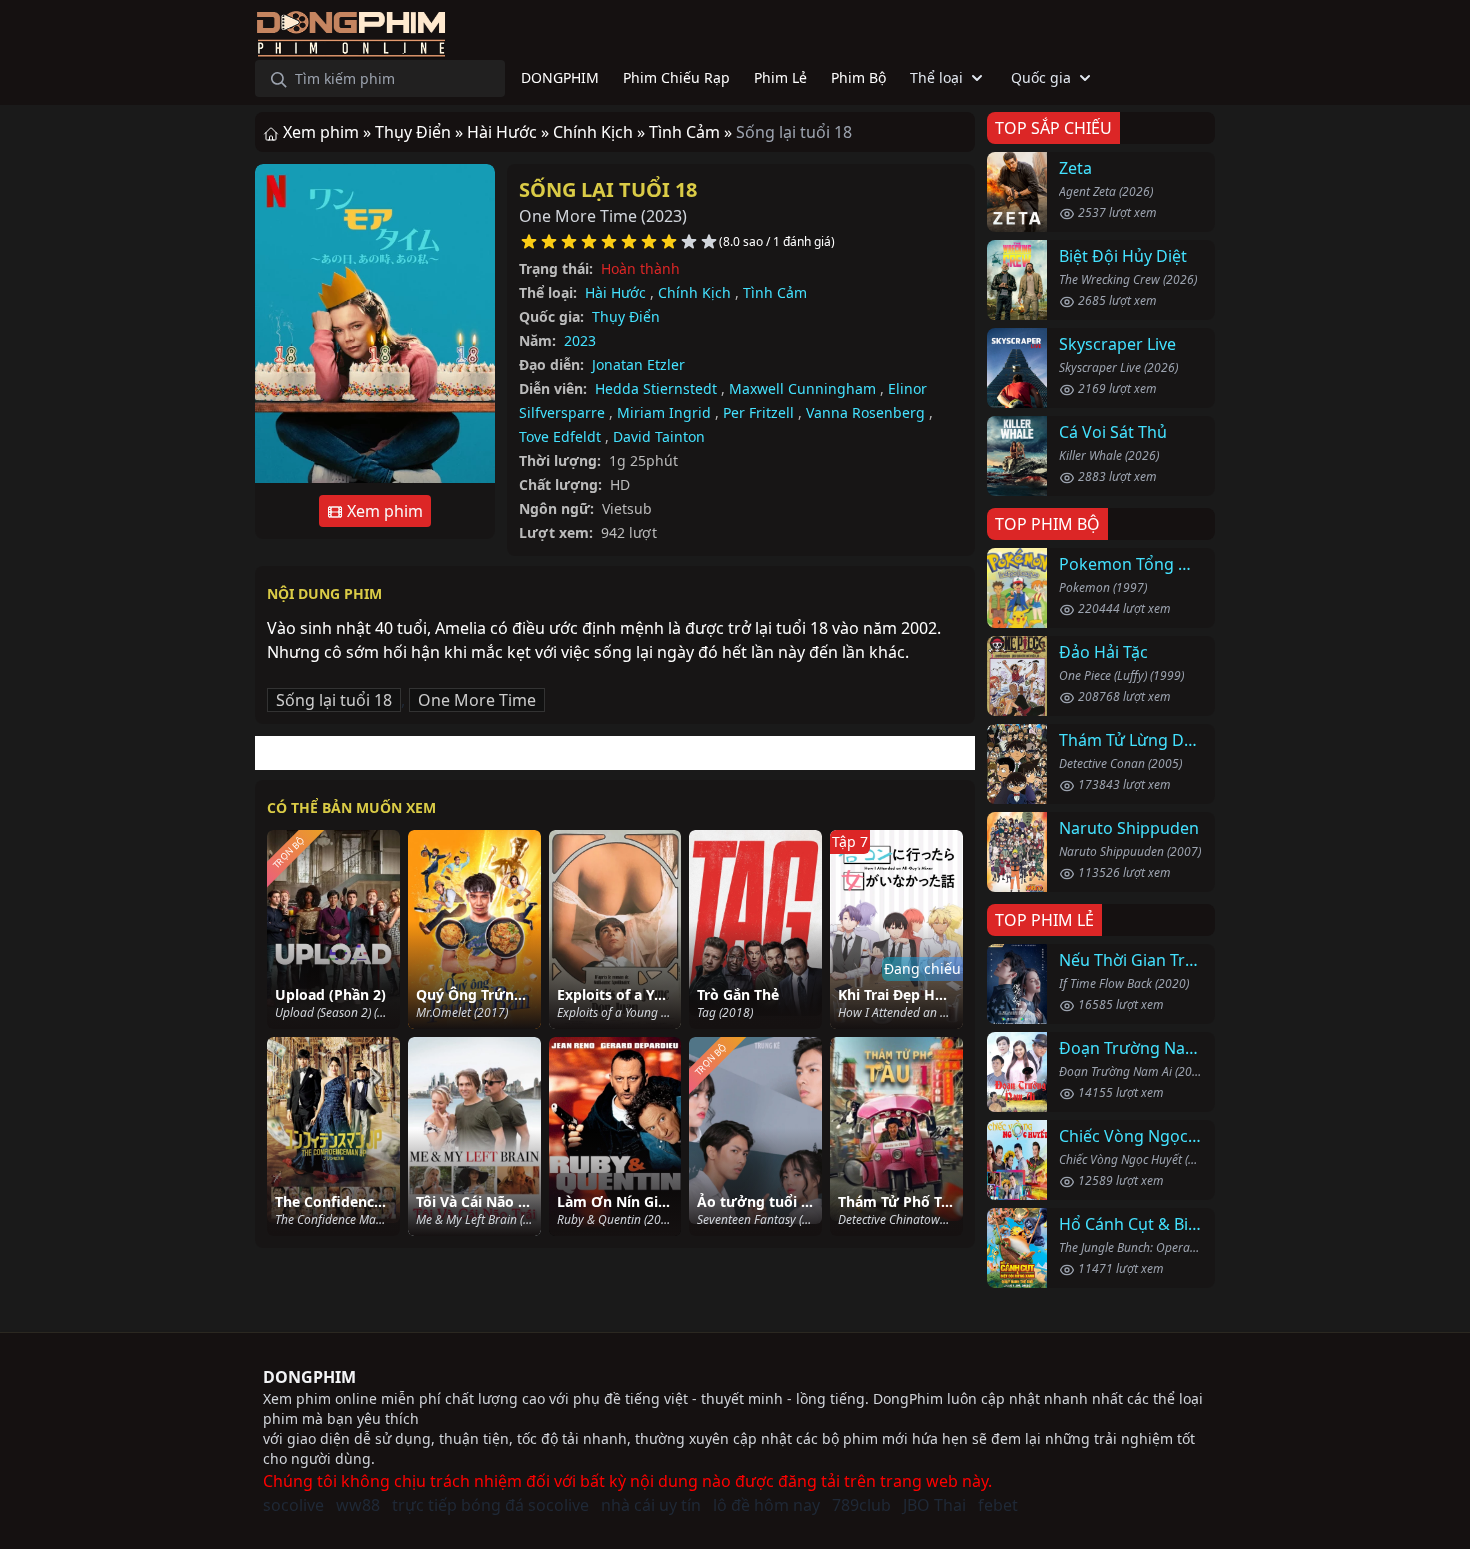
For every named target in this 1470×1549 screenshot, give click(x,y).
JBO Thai (934, 1505)
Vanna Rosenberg (865, 412)
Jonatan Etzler (638, 364)
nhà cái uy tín (651, 1505)
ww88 (358, 1505)
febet (998, 1505)
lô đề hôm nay (766, 1505)
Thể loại (936, 77)
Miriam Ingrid (664, 412)
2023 (580, 340)
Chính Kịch (694, 292)
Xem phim (383, 511)
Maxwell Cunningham (802, 388)
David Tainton (659, 436)
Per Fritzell (758, 412)
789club (861, 1505)
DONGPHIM (309, 1377)
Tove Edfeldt (560, 436)
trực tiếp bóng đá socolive (490, 1505)
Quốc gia (1041, 77)
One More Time (477, 700)
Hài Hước (615, 292)
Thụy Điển (626, 316)
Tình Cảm (775, 292)
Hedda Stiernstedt (656, 388)
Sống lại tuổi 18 (608, 189)
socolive (293, 1505)
